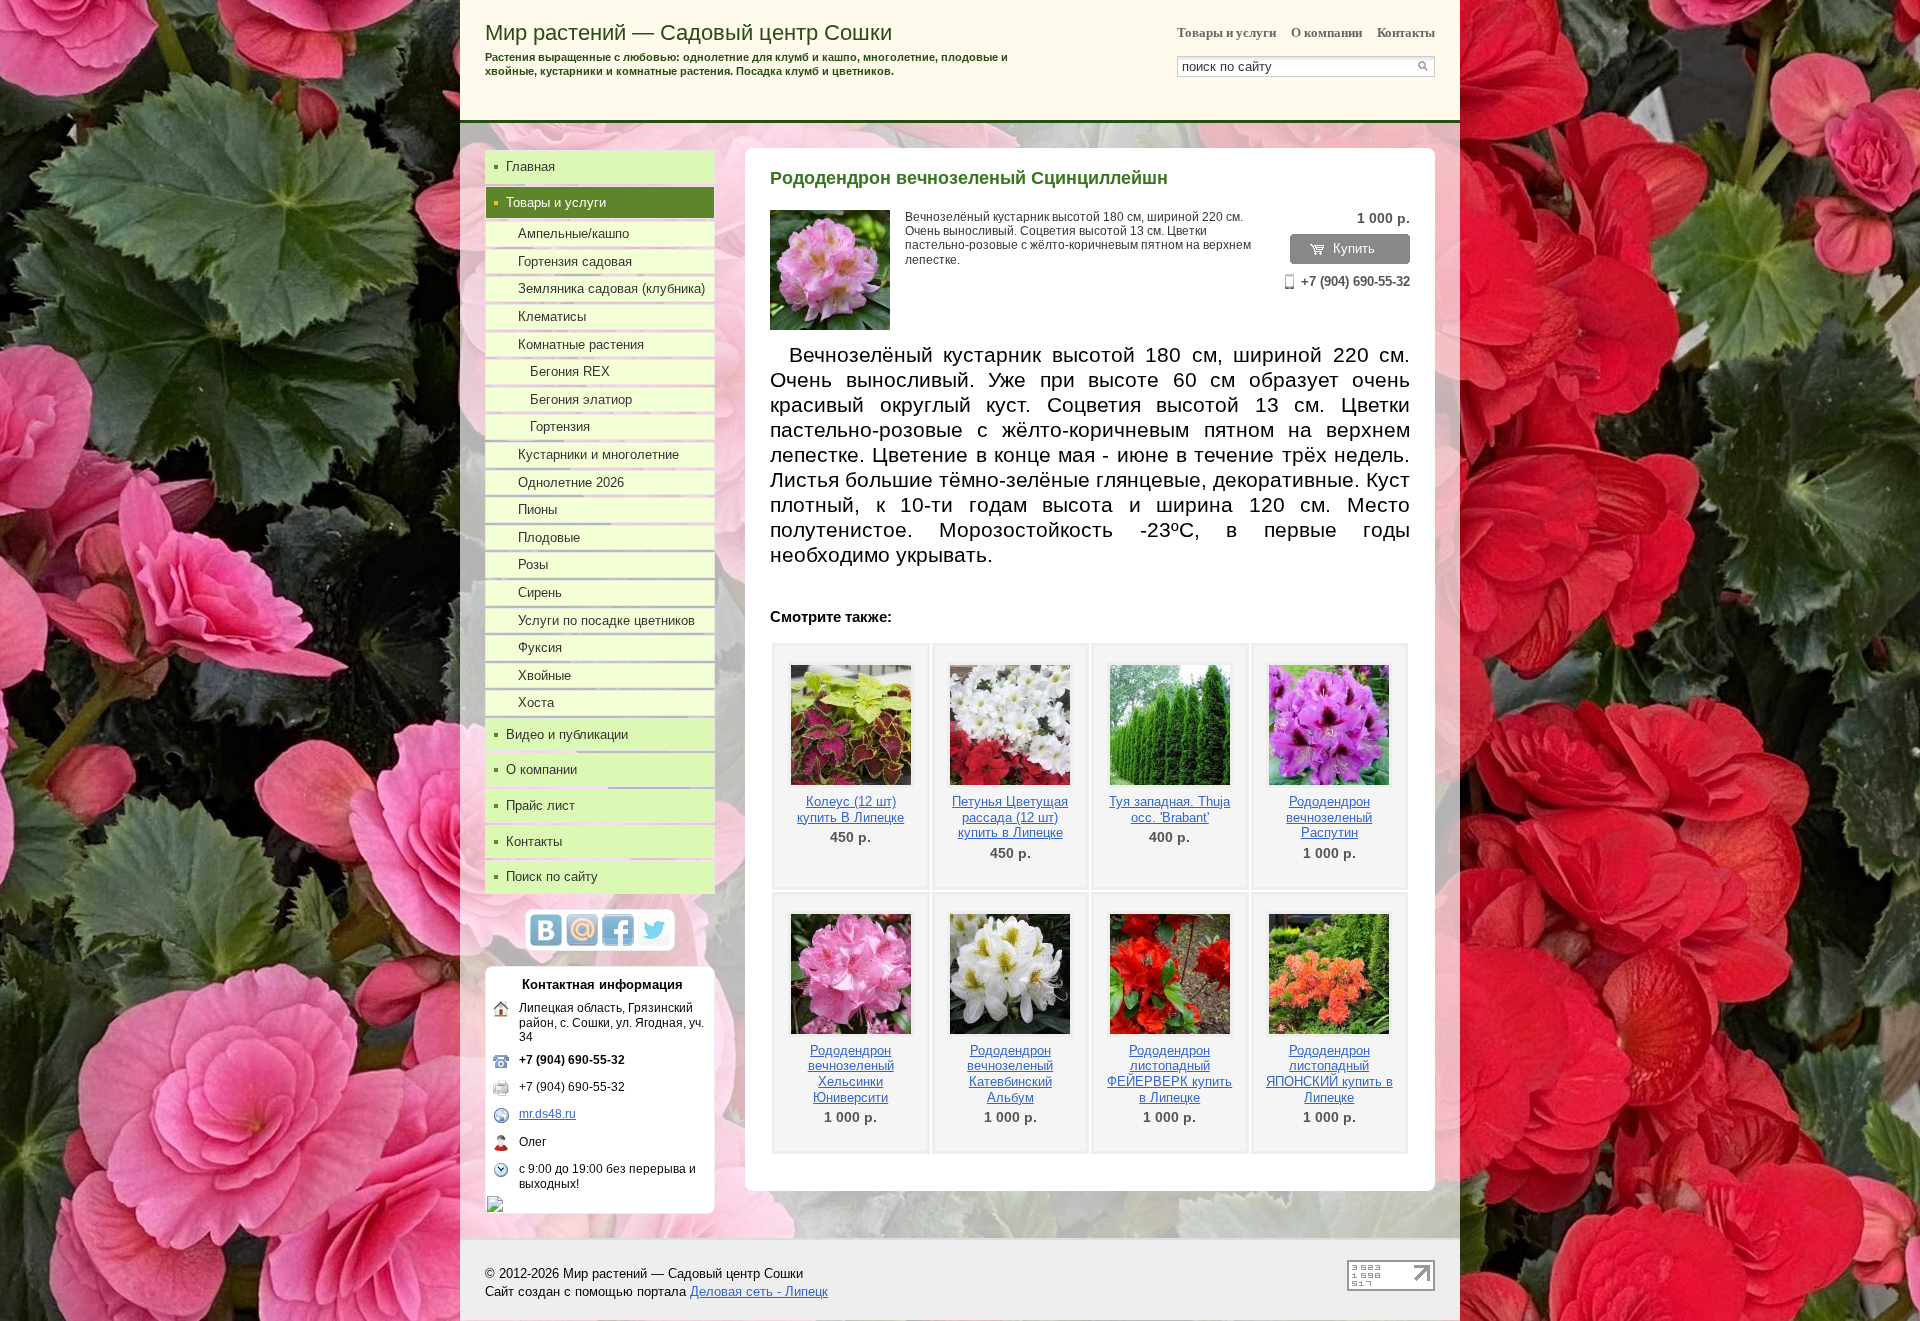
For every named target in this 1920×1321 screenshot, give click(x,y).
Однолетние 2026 (571, 482)
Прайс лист (540, 805)
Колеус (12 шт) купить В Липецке (850, 809)
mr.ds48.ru (547, 1114)
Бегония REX (570, 371)
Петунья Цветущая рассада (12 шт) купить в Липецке (1010, 817)
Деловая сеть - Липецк (759, 1291)
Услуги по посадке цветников (606, 620)
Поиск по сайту (552, 876)
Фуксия (540, 647)
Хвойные (544, 675)
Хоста (536, 702)
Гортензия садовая (575, 261)
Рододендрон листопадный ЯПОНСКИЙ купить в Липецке (1329, 1074)
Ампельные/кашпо (573, 233)
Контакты (1406, 32)
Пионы (537, 509)
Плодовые (549, 537)
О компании (1326, 32)
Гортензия (560, 426)
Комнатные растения (581, 344)
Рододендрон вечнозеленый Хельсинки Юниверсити (851, 1074)
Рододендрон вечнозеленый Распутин (1329, 817)
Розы (533, 564)
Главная (530, 166)
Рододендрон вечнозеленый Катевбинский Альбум (1010, 1074)
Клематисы (552, 316)
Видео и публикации (567, 734)
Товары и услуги (1226, 32)
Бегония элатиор (581, 399)
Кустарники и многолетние (598, 454)
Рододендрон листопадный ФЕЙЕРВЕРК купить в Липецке (1169, 1074)
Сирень (540, 592)
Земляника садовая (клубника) (611, 288)
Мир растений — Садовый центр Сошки (688, 32)
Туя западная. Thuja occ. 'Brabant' (1169, 809)
